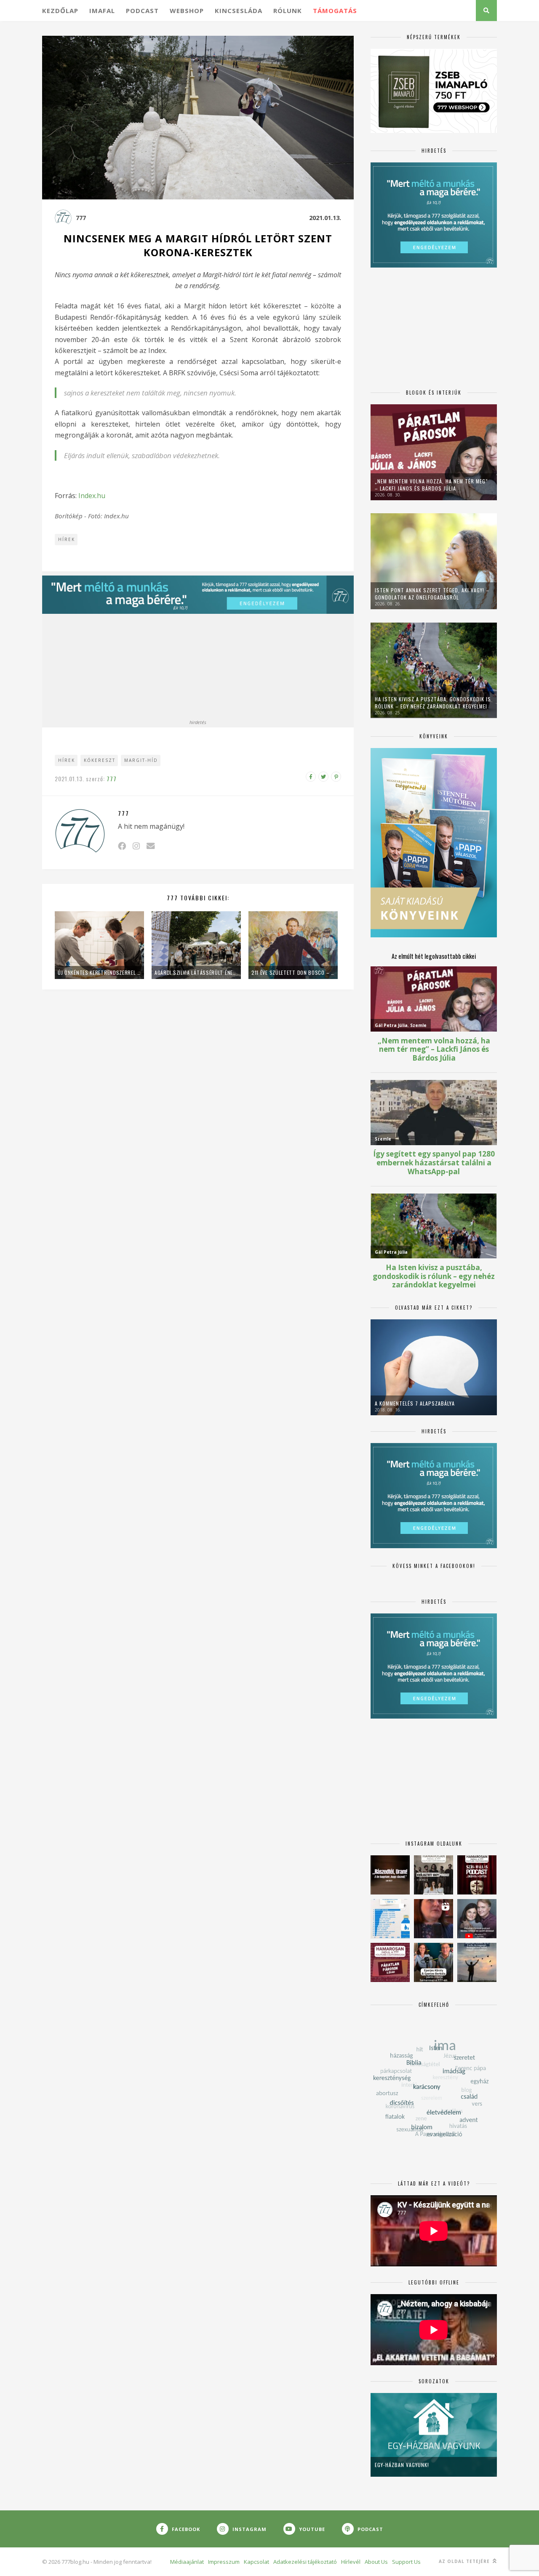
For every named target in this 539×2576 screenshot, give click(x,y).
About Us (376, 2562)
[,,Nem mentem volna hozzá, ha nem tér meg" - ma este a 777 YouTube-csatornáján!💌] (477, 1919)
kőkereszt (100, 760)
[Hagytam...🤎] (390, 1875)
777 (81, 218)
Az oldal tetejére (465, 2561)
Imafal (102, 11)
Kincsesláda (239, 11)
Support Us (406, 2562)
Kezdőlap (60, 11)
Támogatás (335, 11)
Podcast (142, 11)
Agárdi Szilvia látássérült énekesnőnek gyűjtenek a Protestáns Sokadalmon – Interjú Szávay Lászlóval (196, 972)
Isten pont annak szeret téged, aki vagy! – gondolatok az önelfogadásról (432, 594)
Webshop (187, 11)
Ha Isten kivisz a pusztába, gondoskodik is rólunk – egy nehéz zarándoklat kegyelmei (433, 703)
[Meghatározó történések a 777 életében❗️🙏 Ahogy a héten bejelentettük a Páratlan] (477, 1875)
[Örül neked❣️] (477, 1962)
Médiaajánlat (187, 2562)
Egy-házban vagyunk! (402, 2465)
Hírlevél (351, 2562)
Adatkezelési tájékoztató (305, 2562)
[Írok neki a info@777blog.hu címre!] (151, 846)
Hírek (67, 539)
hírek (67, 760)
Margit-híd (141, 760)
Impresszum (224, 2562)
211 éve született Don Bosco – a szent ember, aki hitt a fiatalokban (293, 972)
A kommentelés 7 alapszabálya (415, 1403)
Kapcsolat (256, 2562)
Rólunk (288, 11)
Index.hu (92, 496)
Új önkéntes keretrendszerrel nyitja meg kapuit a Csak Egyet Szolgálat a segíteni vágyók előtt (99, 972)
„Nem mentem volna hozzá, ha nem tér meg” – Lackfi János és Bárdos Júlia (431, 485)
